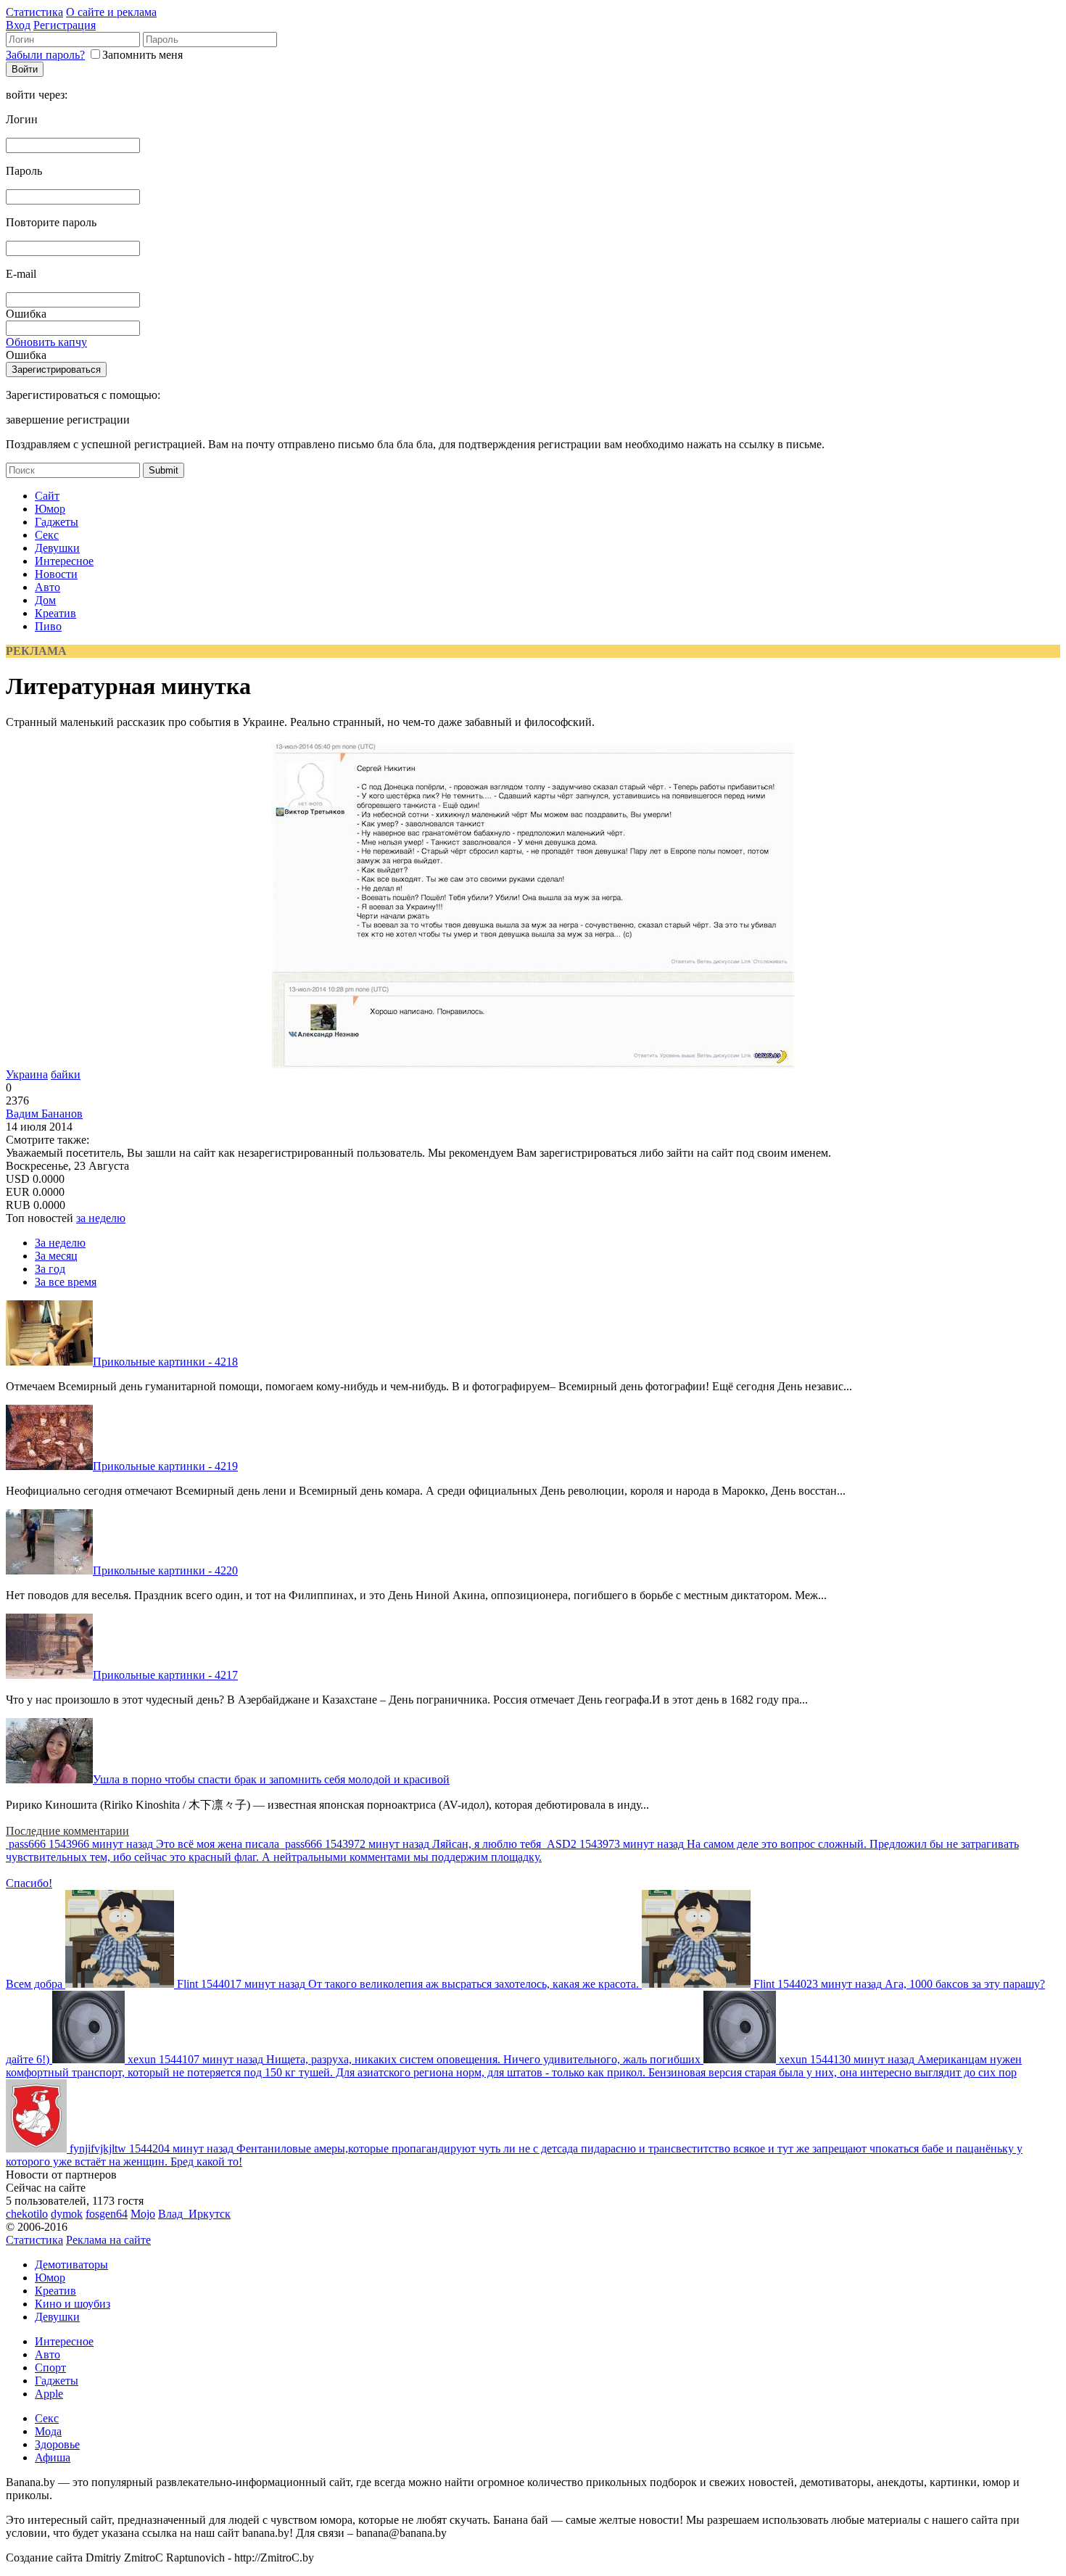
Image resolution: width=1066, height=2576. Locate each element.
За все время (66, 1282)
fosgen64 (107, 2214)
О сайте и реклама (111, 12)
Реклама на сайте (108, 2240)
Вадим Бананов (44, 1114)
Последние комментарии (67, 1831)
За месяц (56, 1256)
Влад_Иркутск (194, 2214)
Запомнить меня (142, 55)
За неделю (60, 1243)
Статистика (34, 12)
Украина (27, 1074)
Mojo (143, 2214)
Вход (18, 25)
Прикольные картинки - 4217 (165, 1675)
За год (50, 1269)
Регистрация (65, 25)
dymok (67, 2214)
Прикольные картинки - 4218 (165, 1362)
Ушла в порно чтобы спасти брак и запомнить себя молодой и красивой (271, 1779)
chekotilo (27, 2214)
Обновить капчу (46, 342)
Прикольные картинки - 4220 (165, 1570)
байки (66, 1074)
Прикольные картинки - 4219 (165, 1466)
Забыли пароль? (45, 55)
